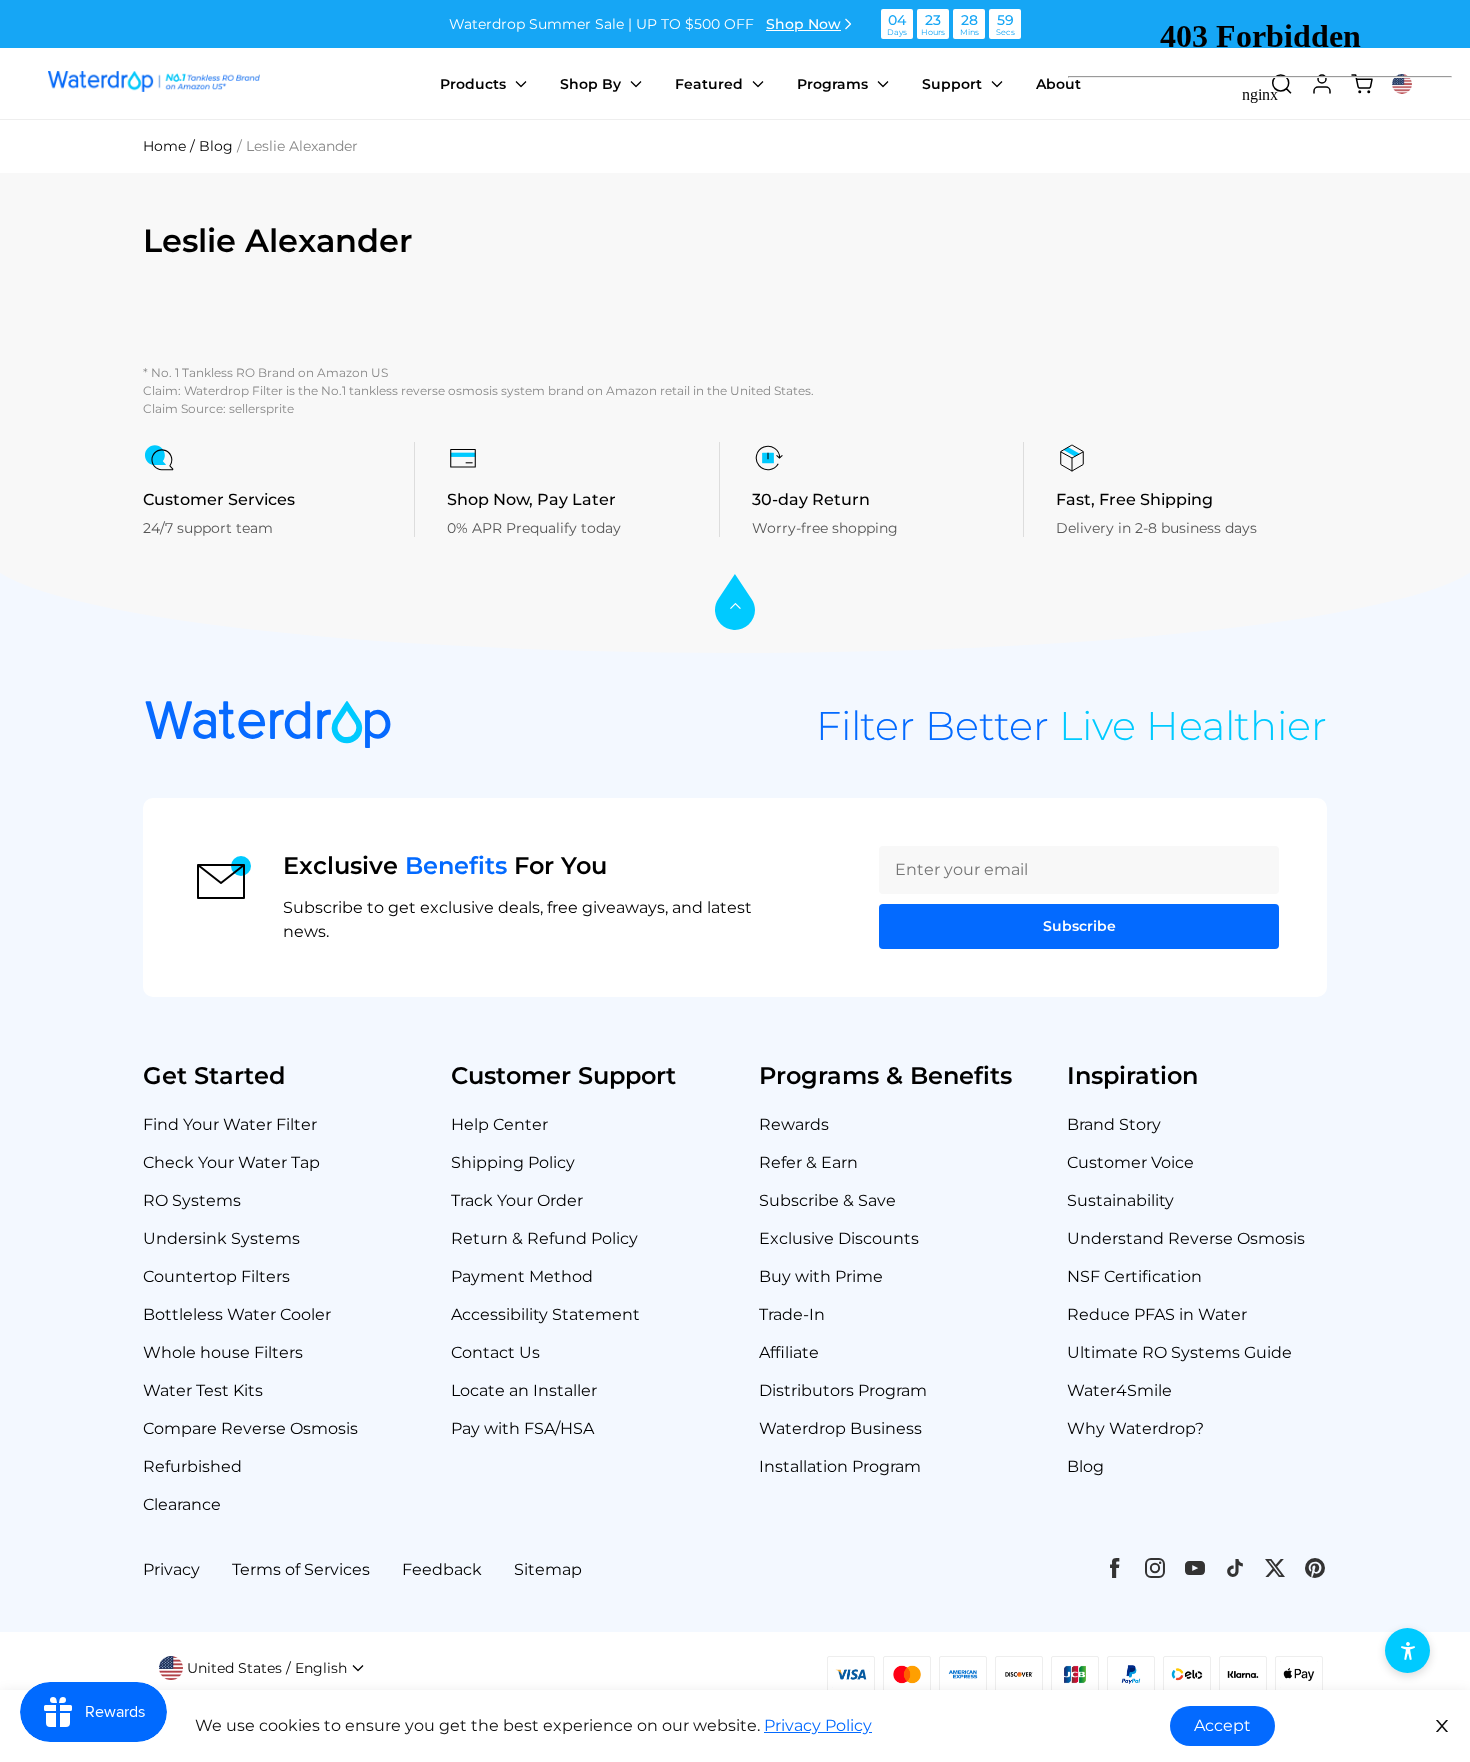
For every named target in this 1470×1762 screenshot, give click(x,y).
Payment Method (522, 1276)
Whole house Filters (223, 1352)
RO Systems (192, 1200)
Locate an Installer (524, 1390)
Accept (1222, 1725)
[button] (262, 1668)
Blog (1085, 1466)
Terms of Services (301, 1569)
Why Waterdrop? (1135, 1428)
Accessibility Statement (545, 1314)
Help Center (499, 1124)
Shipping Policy (513, 1162)
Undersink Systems (221, 1238)
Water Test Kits (203, 1390)
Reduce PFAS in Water (1157, 1314)
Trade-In (792, 1314)
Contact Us (495, 1352)
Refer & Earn (808, 1162)
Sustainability (1120, 1200)
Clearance (182, 1504)
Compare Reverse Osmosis (250, 1428)
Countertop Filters (216, 1276)
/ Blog (211, 146)
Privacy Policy (818, 1725)
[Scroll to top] (735, 603)
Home (164, 146)
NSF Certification (1134, 1276)
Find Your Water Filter (230, 1124)
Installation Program (840, 1466)
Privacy (171, 1569)
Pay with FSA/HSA (522, 1428)
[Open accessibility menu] (1407, 1650)
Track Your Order (517, 1200)
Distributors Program (843, 1390)
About (1058, 84)
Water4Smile (1119, 1390)
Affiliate (789, 1352)
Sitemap (548, 1569)
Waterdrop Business (840, 1428)
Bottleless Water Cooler (237, 1314)
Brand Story (1114, 1124)
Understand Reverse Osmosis (1186, 1238)
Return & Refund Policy (544, 1238)
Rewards (794, 1124)
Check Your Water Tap (231, 1162)
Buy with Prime (821, 1276)
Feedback (442, 1569)
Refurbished (192, 1466)
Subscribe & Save (827, 1200)
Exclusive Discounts (839, 1238)
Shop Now (803, 24)
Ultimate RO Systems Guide (1179, 1352)
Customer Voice (1130, 1162)
